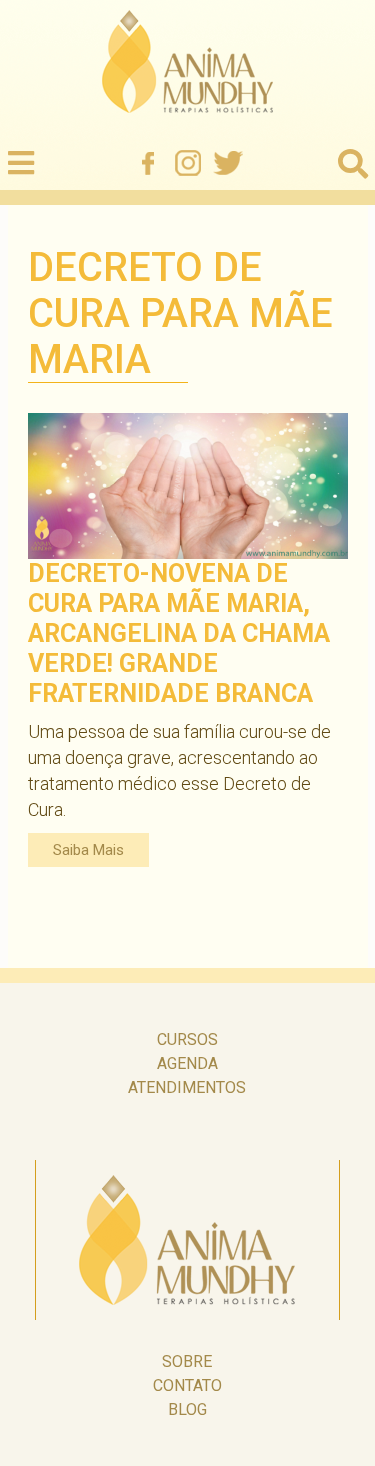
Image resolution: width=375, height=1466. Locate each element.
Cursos (187, 1039)
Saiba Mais (88, 850)
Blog (187, 1409)
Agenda (187, 1063)
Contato (187, 1385)
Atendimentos (187, 1087)
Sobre (187, 1361)
